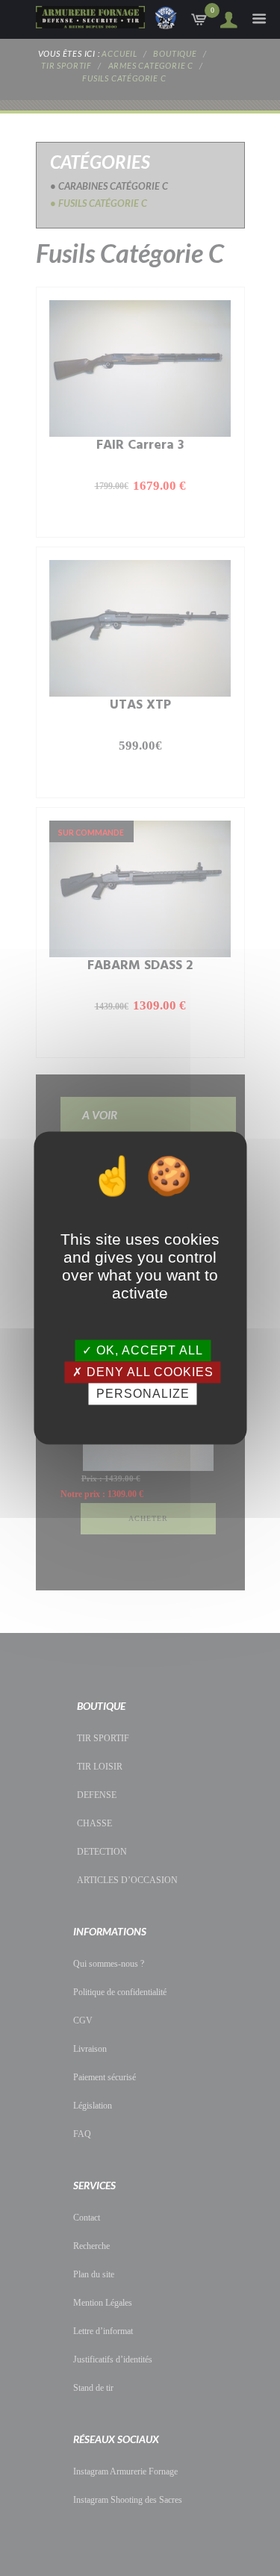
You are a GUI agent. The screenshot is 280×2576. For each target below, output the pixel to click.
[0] (200, 23)
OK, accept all (148, 1350)
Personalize (143, 1394)
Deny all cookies (148, 1372)
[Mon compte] (224, 20)
